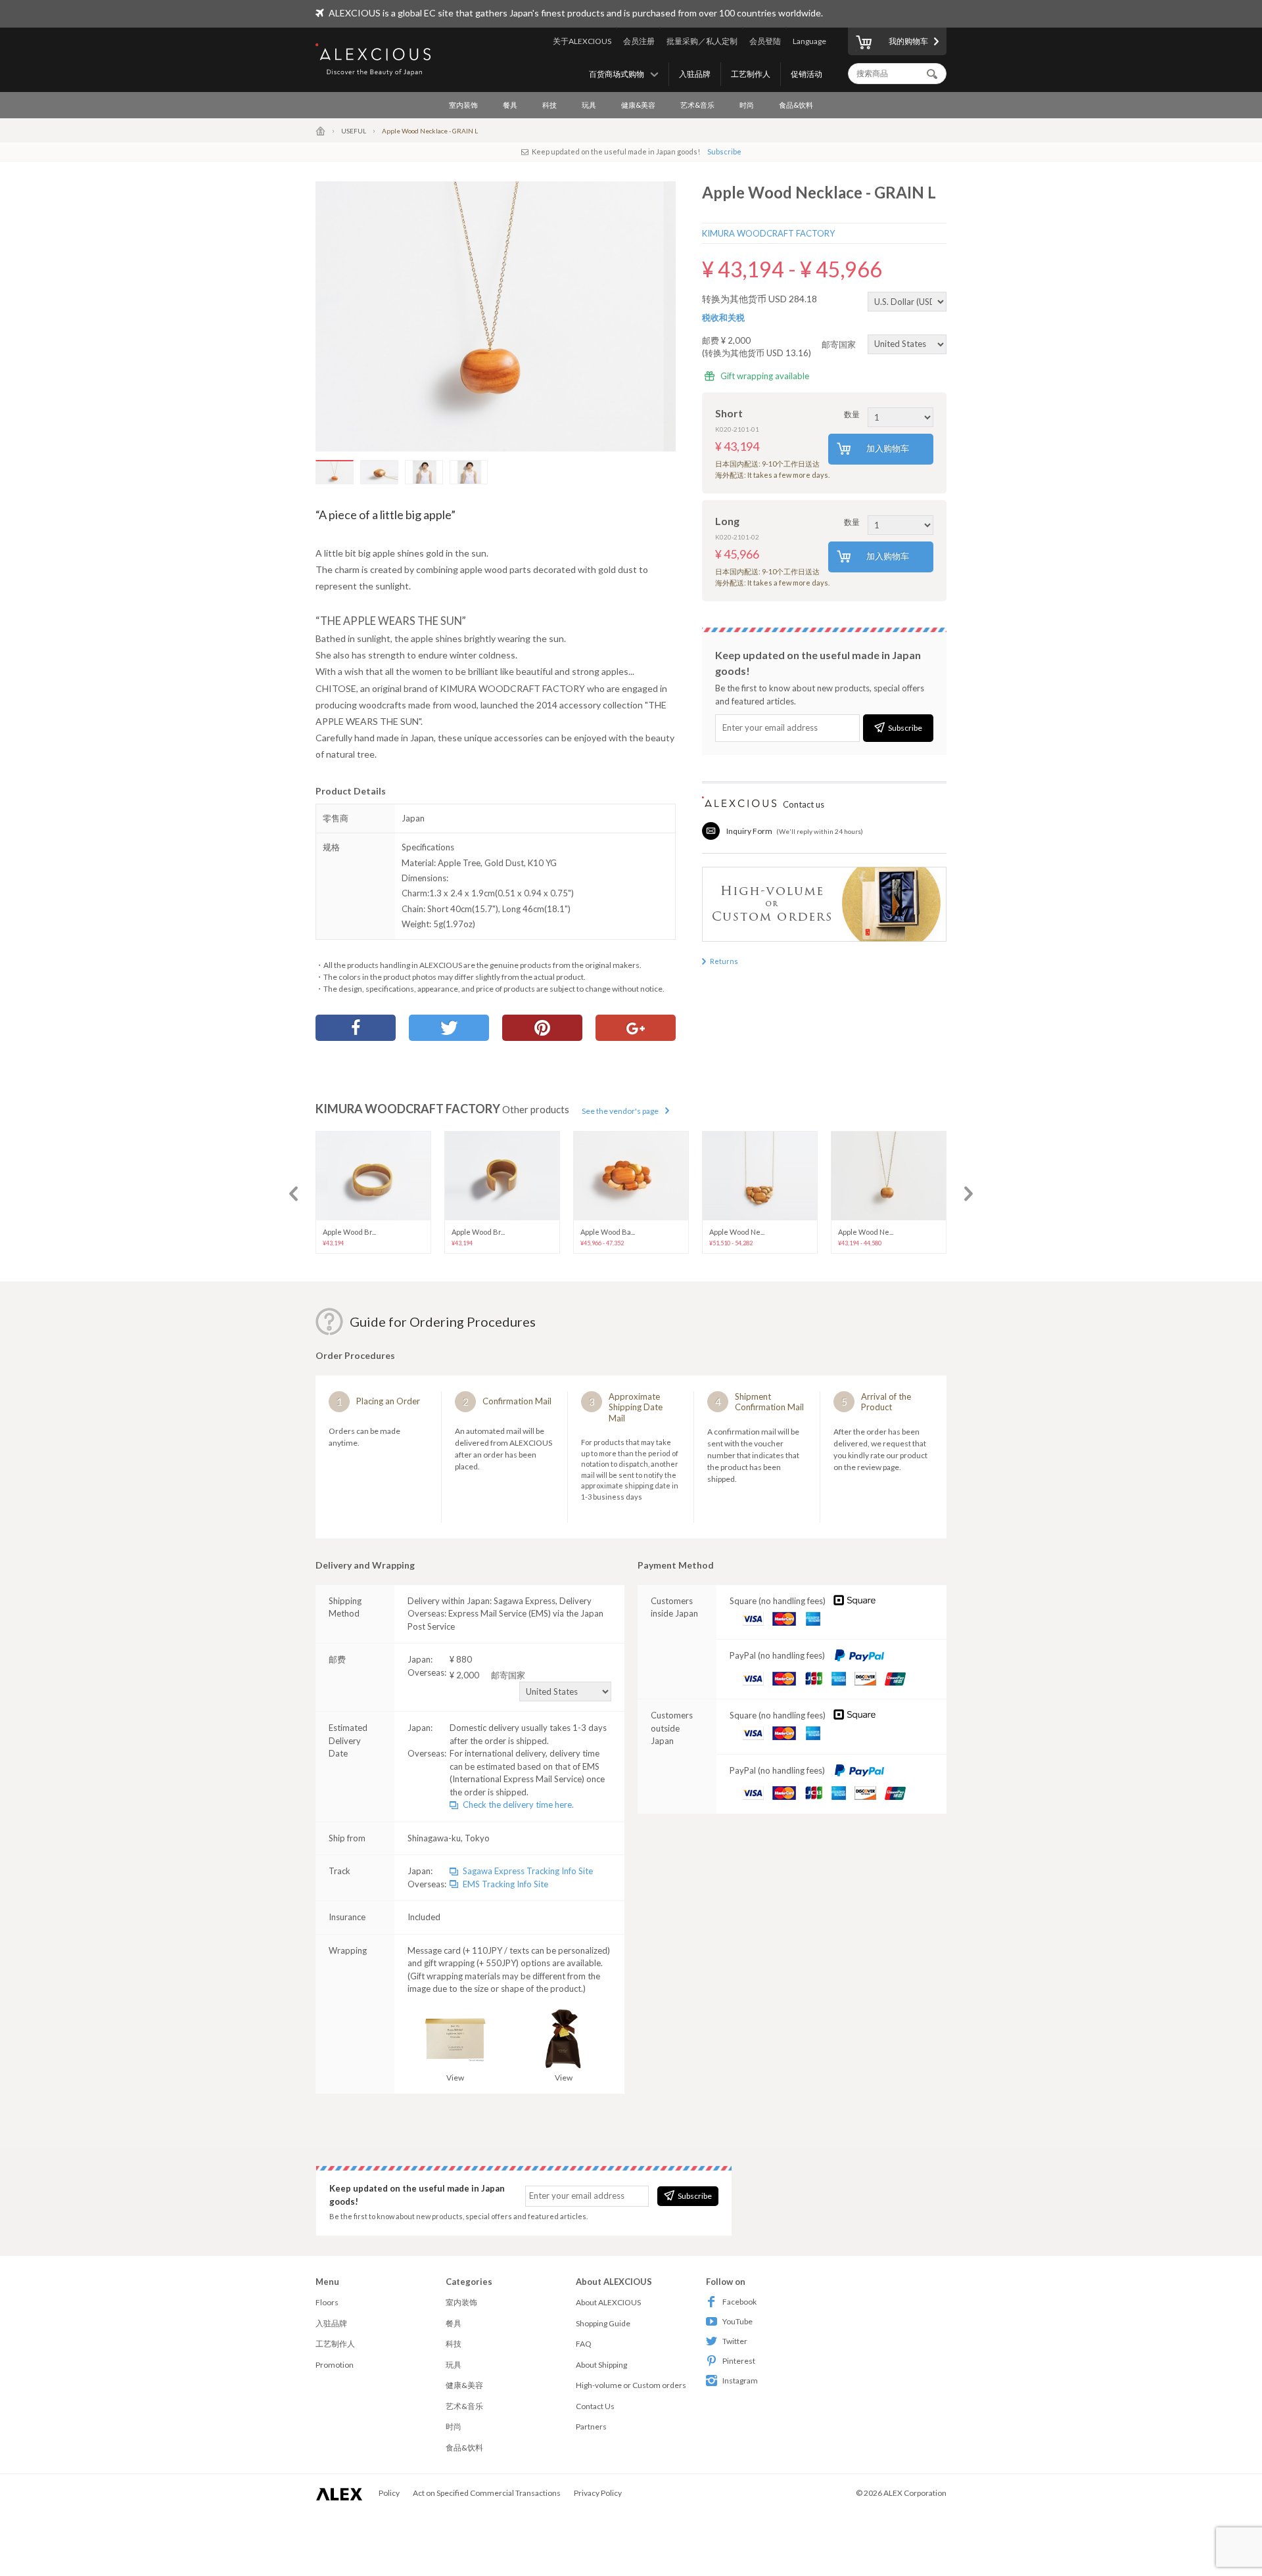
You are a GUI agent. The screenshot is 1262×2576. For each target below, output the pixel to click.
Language (809, 41)
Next (969, 1194)
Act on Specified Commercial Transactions (487, 2493)
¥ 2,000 (487, 1675)
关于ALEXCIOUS (582, 41)
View (455, 2078)
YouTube (737, 2321)
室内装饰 (463, 105)
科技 (549, 105)
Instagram (740, 2380)
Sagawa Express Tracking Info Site (528, 1871)
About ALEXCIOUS (608, 2302)
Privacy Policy (598, 2493)
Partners (591, 2426)
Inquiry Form (749, 831)
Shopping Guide (603, 2323)
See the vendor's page (620, 1111)
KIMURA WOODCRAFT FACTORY (768, 233)
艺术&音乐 (697, 105)
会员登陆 (765, 41)
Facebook (739, 2302)
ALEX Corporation (915, 2493)
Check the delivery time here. (518, 1805)
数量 (852, 414)
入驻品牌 (695, 74)
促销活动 (806, 74)
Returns (724, 961)
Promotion (335, 2365)
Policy (389, 2493)
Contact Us (595, 2406)
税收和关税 (723, 317)
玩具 (589, 105)
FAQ (584, 2344)
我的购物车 (908, 41)
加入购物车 (888, 448)
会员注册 (639, 41)
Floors (327, 2302)
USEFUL (354, 131)
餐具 (510, 105)
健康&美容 (638, 105)
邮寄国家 (840, 344)
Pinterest (739, 2361)
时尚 (747, 105)
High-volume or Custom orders (631, 2385)
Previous (293, 1194)
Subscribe (724, 151)
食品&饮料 (796, 105)
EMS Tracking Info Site (505, 1884)
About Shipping (601, 2365)
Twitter (735, 2341)
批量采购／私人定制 (702, 41)
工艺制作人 (751, 74)
